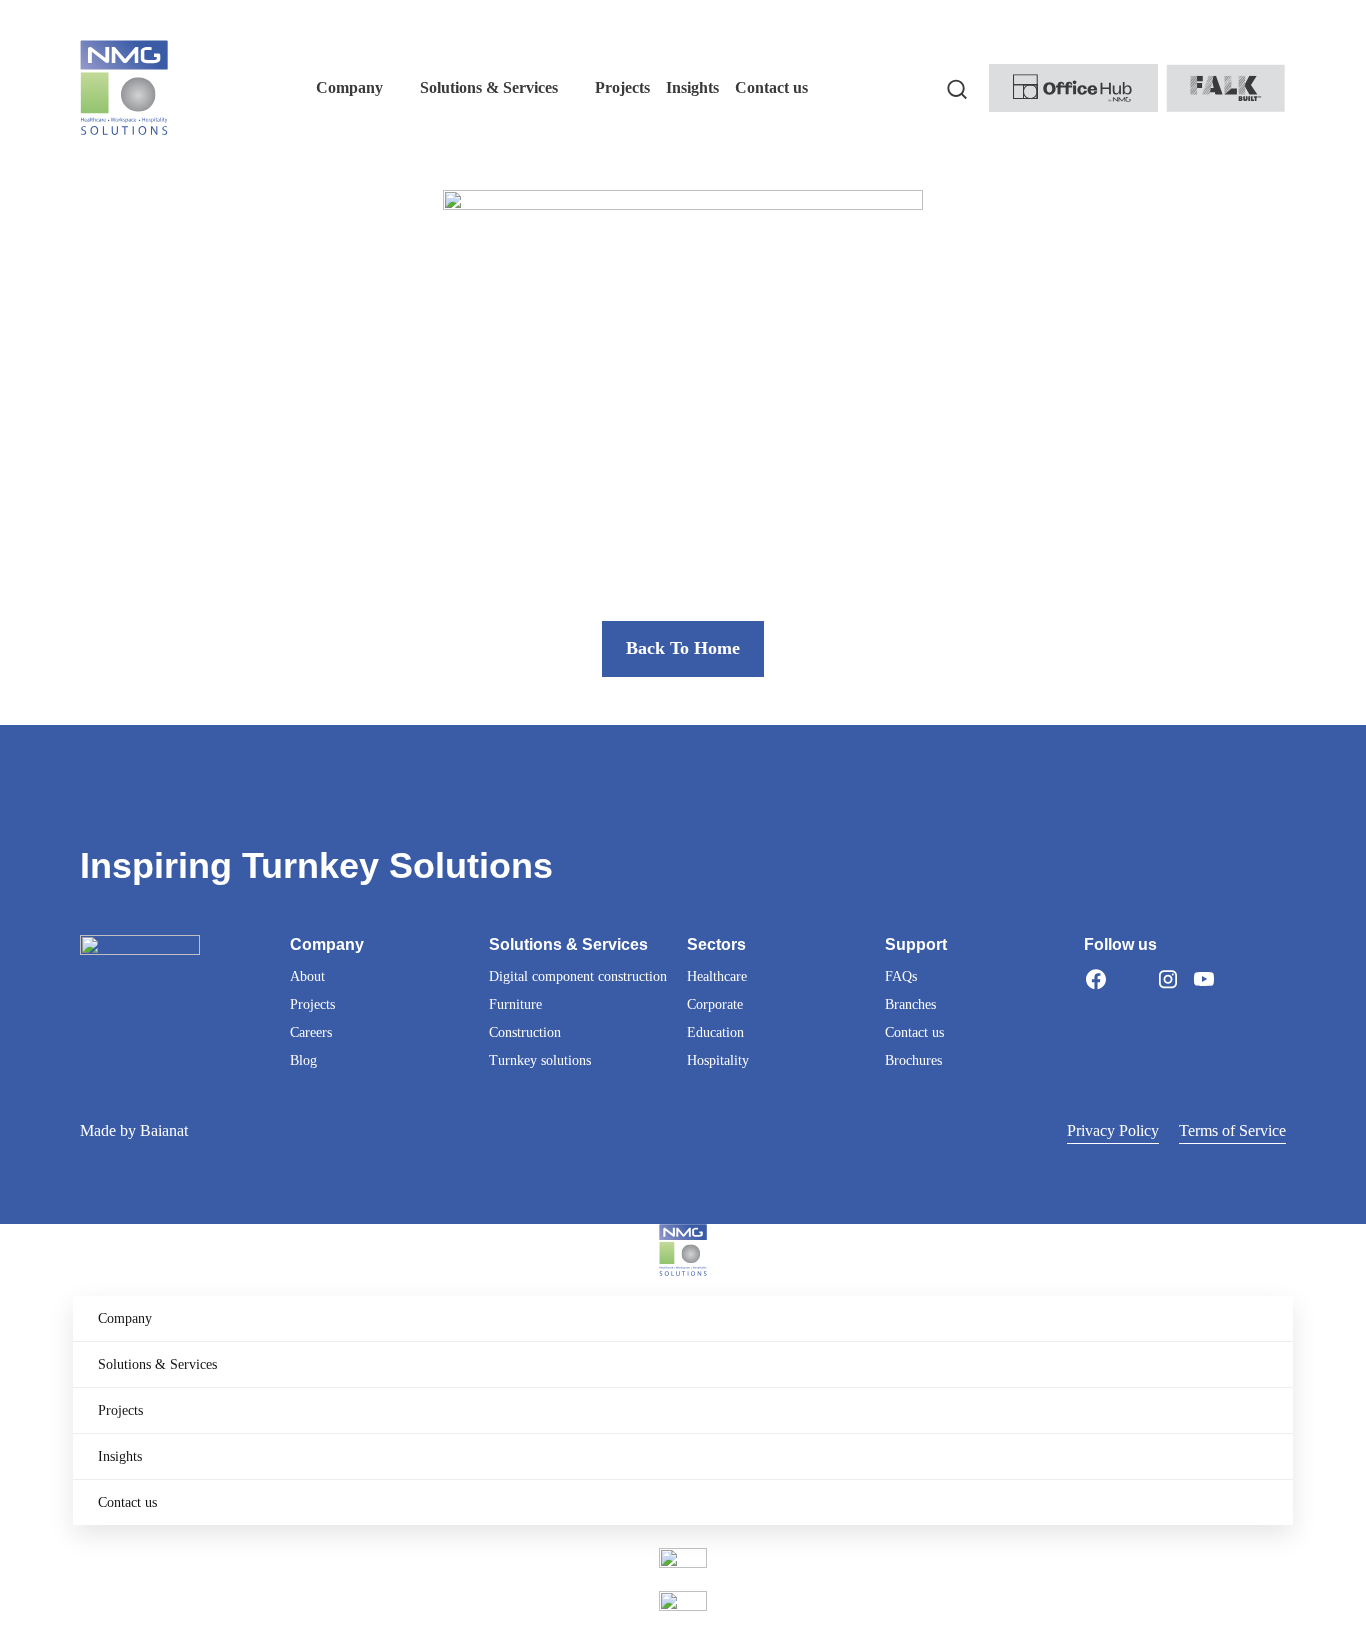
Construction (525, 1032)
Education (715, 1032)
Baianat (164, 1130)
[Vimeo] (1240, 979)
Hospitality (718, 1060)
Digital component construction (578, 976)
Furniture (515, 1004)
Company (125, 1318)
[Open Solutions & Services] (571, 88)
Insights (120, 1456)
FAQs (901, 976)
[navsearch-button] (957, 88)
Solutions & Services (157, 1364)
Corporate (715, 1004)
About (307, 976)
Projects (312, 1004)
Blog (303, 1060)
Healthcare (717, 976)
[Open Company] (396, 88)
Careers (311, 1032)
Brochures (913, 1060)
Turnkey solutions (540, 1060)
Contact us (914, 1032)
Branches (910, 1004)
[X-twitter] (1132, 979)
